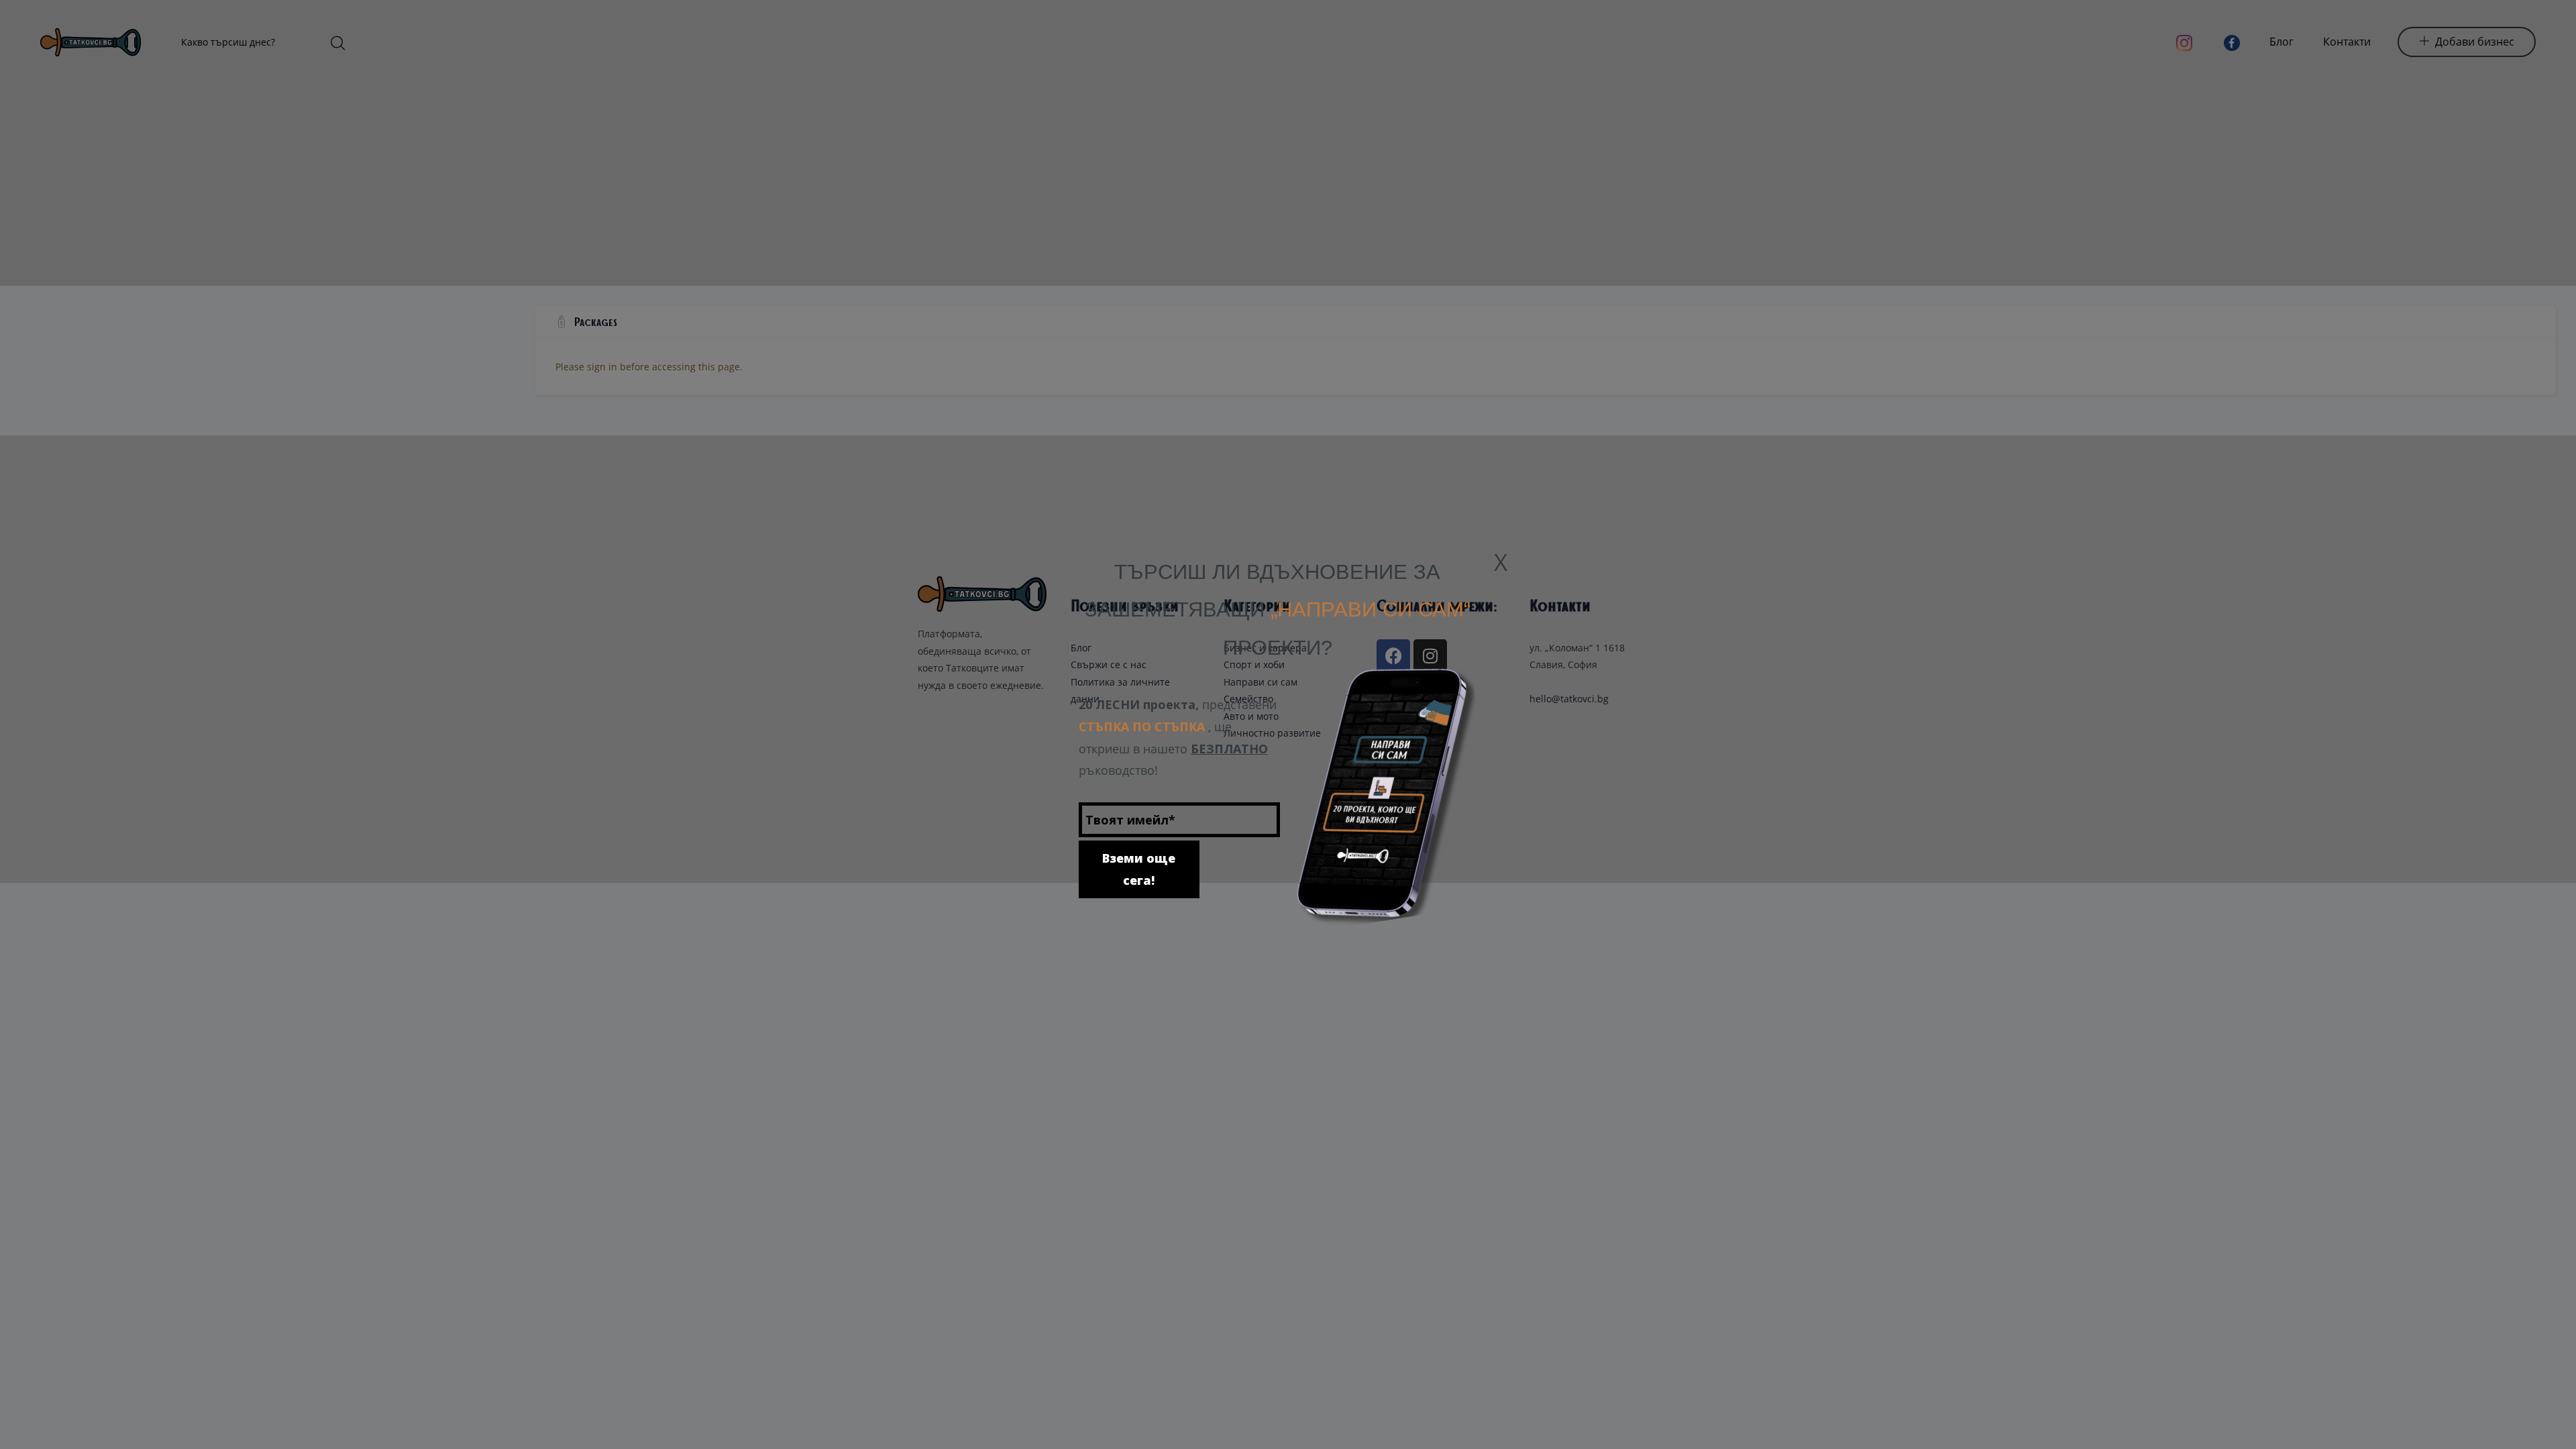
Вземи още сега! (1139, 831)
